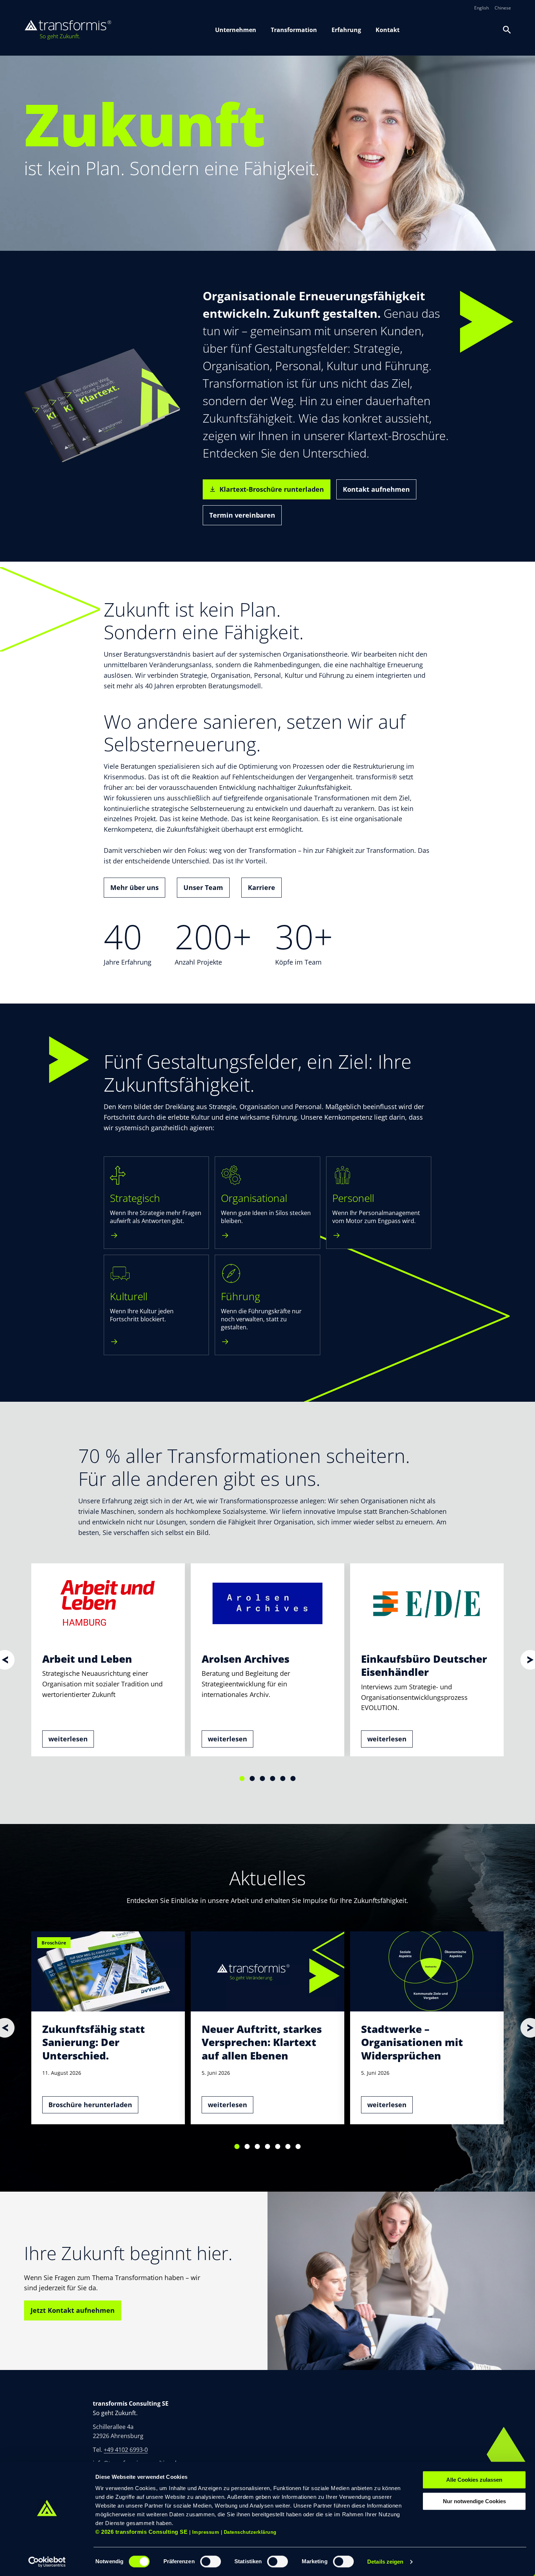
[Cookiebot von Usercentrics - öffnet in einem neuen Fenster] (47, 2562)
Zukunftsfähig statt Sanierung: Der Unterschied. (94, 2042)
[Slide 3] (262, 1778)
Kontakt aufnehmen (376, 489)
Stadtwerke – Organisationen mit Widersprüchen (412, 2042)
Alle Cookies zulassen (474, 2480)
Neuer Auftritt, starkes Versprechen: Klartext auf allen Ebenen (262, 2042)
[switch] (211, 2561)
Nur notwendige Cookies (474, 2501)
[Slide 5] (283, 1778)
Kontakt (388, 30)
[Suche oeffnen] (507, 30)
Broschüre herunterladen (90, 2105)
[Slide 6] (293, 1778)
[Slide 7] (298, 2146)
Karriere (261, 887)
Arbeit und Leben (87, 1659)
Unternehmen (236, 30)
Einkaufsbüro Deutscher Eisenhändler (424, 1665)
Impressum (206, 2532)
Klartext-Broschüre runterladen (272, 489)
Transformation (294, 30)
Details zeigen (385, 2562)
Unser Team (203, 887)
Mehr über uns (134, 887)
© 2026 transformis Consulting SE (141, 2532)
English (481, 8)
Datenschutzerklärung (250, 2532)
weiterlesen (68, 1739)
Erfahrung (346, 30)
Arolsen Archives (245, 1659)
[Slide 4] (273, 1778)
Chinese (503, 8)
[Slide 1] (242, 1778)
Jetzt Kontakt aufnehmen (73, 2310)
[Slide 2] (252, 1778)
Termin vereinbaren (242, 515)
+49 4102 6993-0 (126, 2450)
